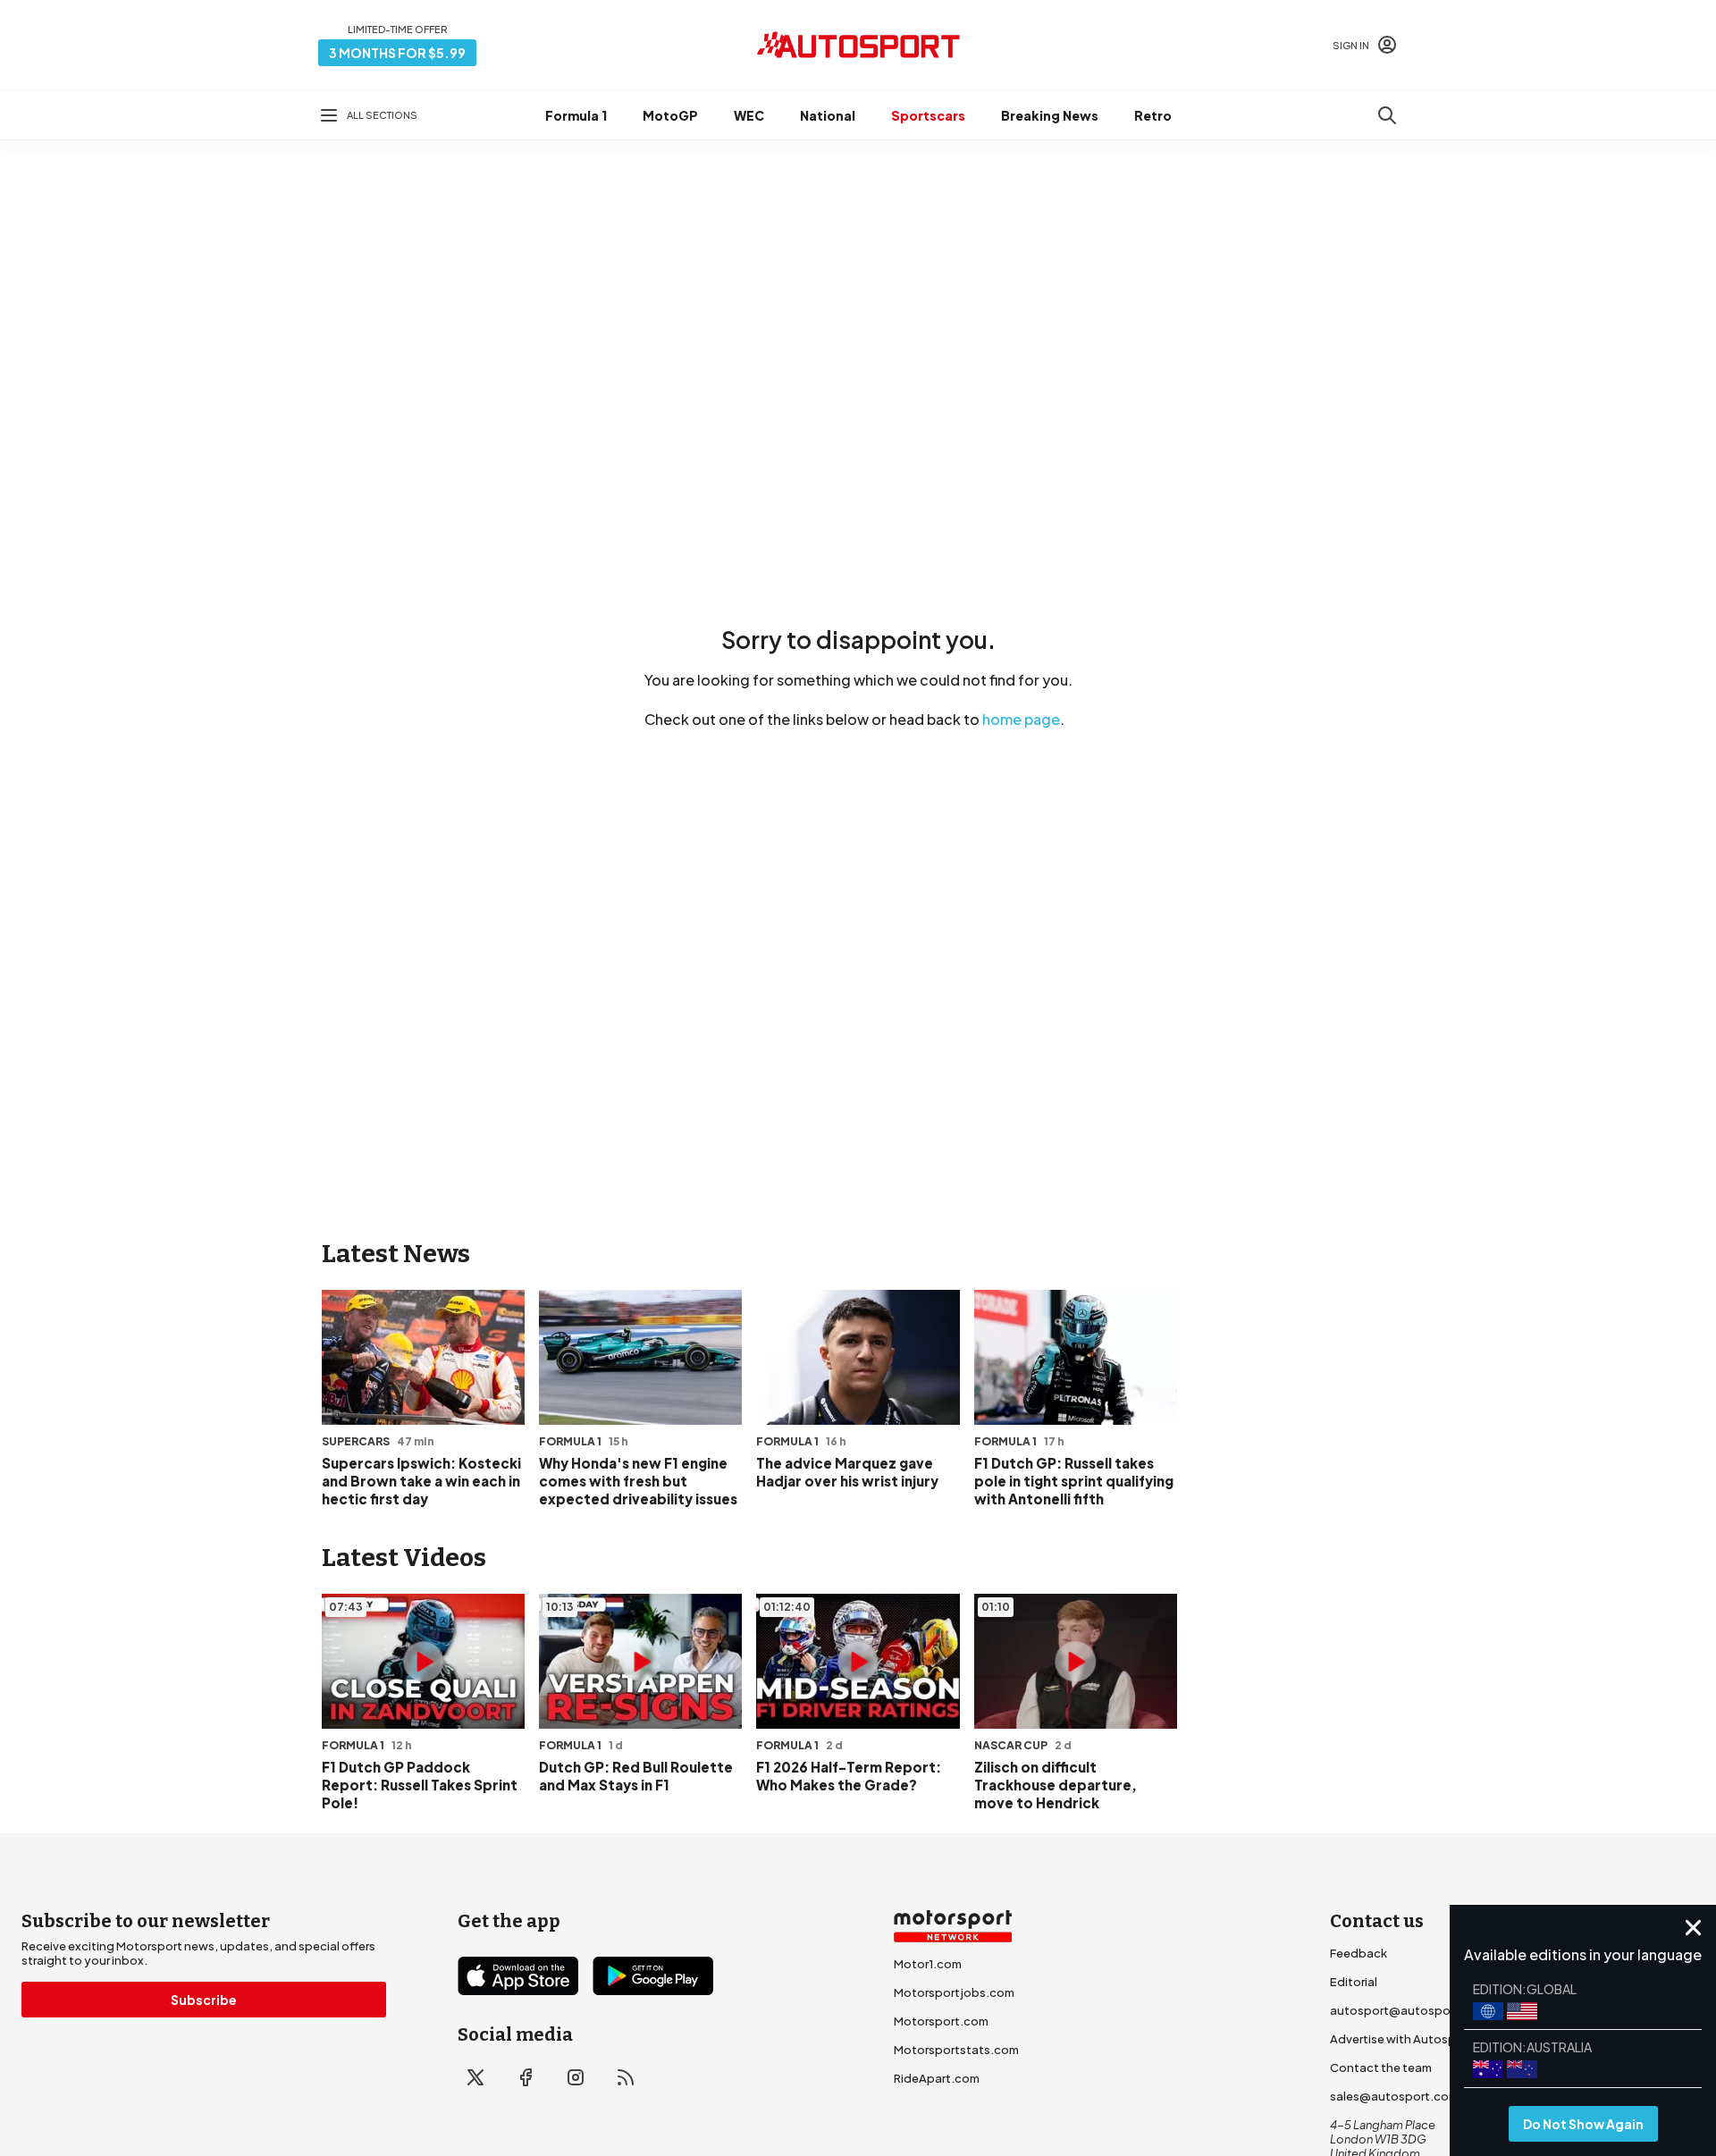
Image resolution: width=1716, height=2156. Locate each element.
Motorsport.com (941, 2021)
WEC (749, 115)
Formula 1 (576, 115)
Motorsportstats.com (956, 2050)
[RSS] (626, 2077)
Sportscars (928, 115)
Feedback (1358, 1953)
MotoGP (670, 115)
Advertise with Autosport (1401, 2039)
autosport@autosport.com (1409, 2010)
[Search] (1387, 115)
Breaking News (1050, 115)
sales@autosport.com (1394, 2096)
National (828, 115)
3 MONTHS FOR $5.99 (397, 53)
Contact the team (1381, 2068)
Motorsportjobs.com (954, 1992)
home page (1021, 719)
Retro (1153, 115)
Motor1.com (928, 1964)
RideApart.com (937, 2078)
